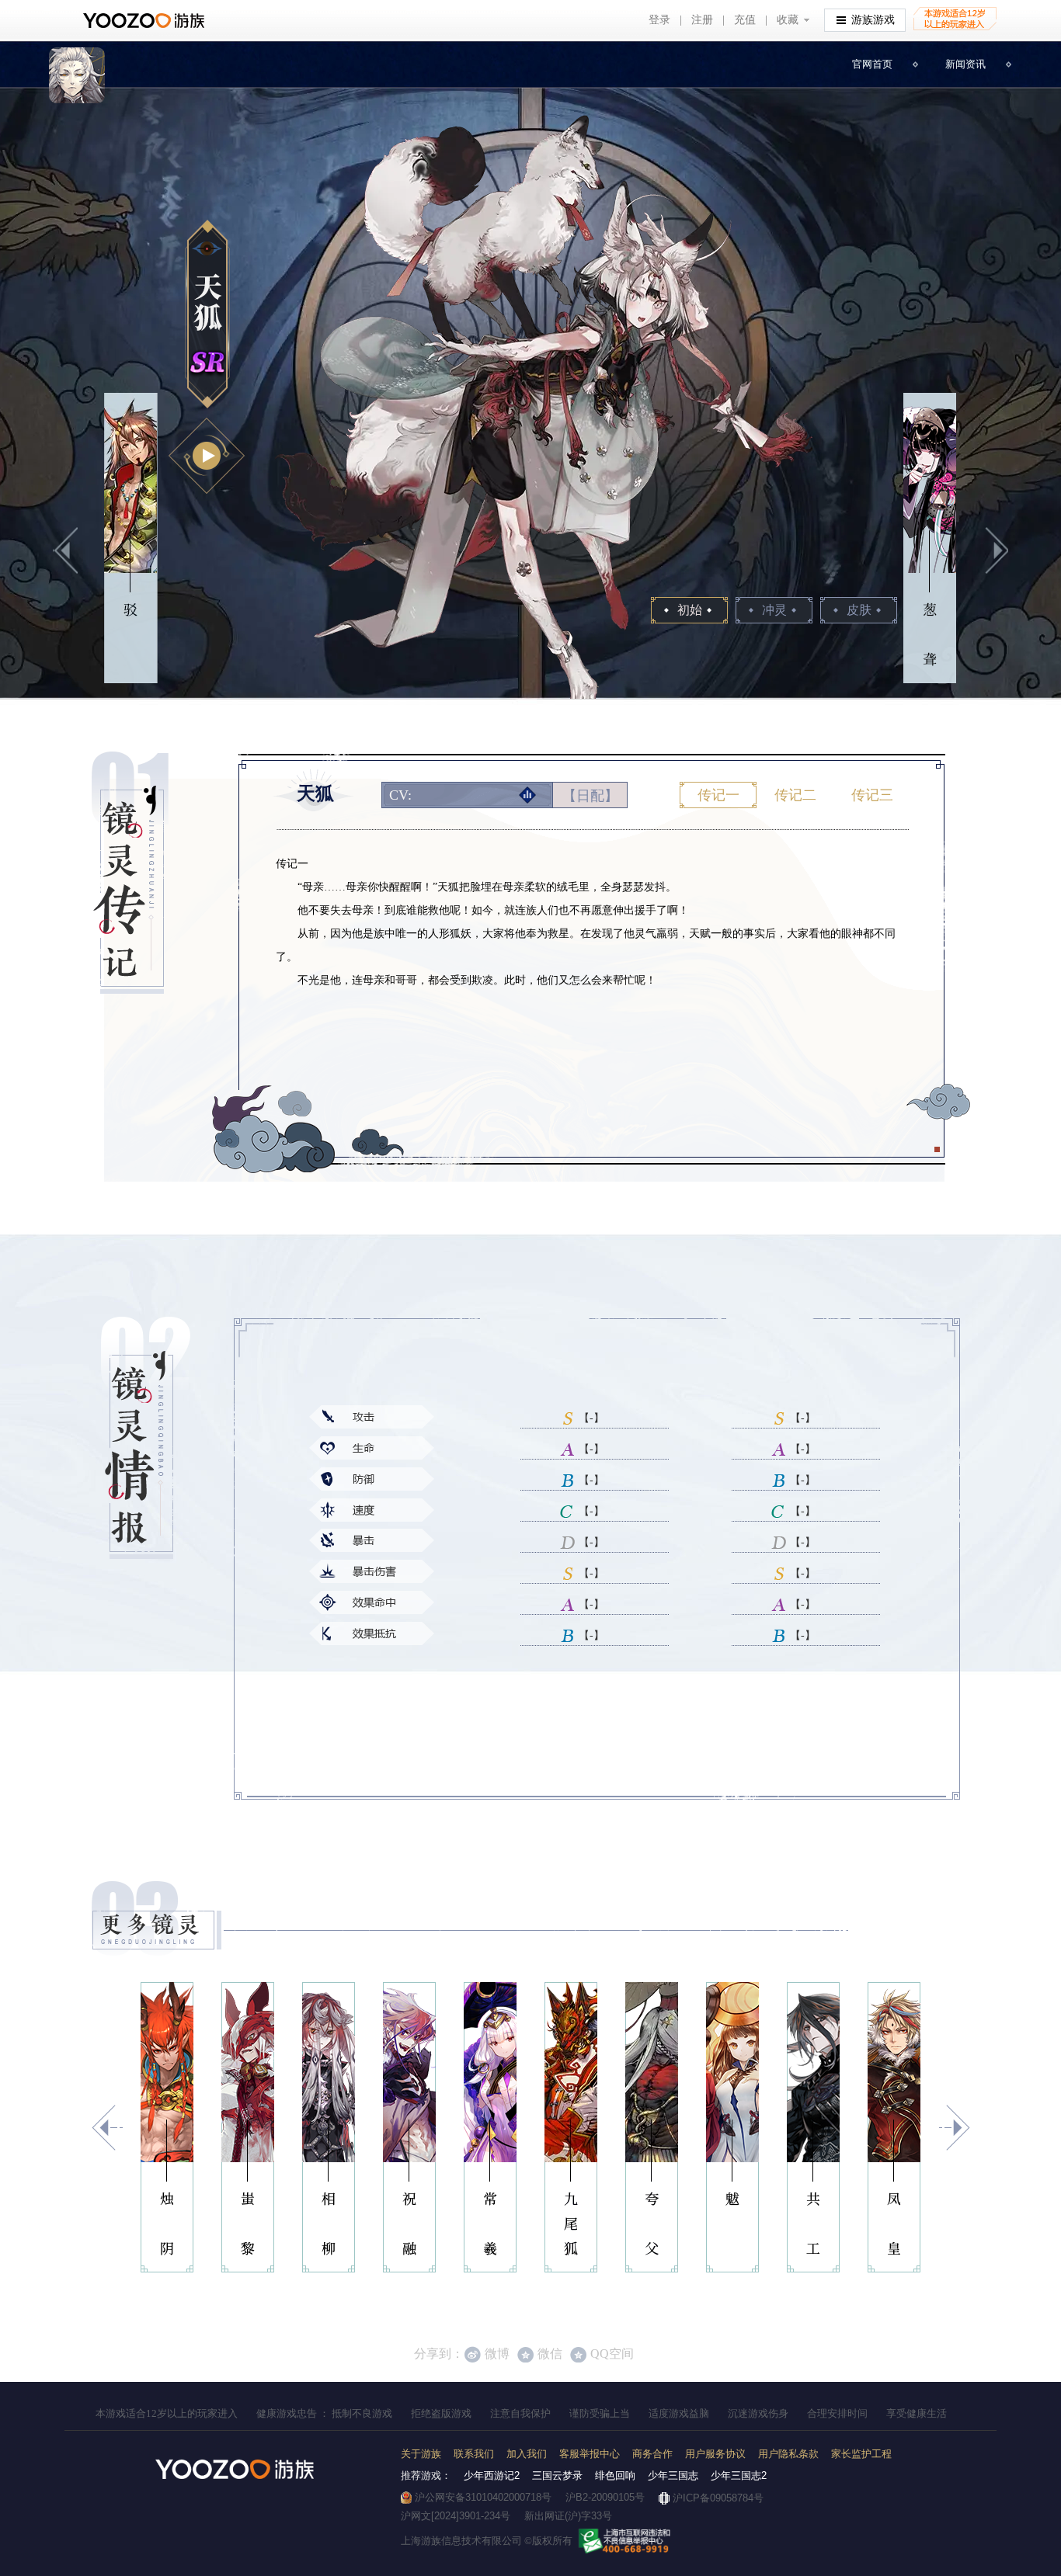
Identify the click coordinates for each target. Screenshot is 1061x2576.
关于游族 (421, 2454)
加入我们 (527, 2454)
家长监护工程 (861, 2454)
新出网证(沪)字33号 (568, 2516)
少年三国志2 (739, 2475)
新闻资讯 (965, 64)
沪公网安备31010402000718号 (483, 2497)
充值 (745, 19)
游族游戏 (873, 19)
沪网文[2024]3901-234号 (456, 2516)
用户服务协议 (715, 2454)
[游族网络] (146, 21)
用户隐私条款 (788, 2454)
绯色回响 (615, 2475)
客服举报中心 (590, 2454)
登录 (659, 19)
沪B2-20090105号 (605, 2497)
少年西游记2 (492, 2475)
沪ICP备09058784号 (718, 2498)
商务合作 (652, 2454)
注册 (702, 19)
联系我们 (474, 2454)
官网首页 (872, 64)
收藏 (788, 19)
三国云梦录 (557, 2475)
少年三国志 (673, 2475)
